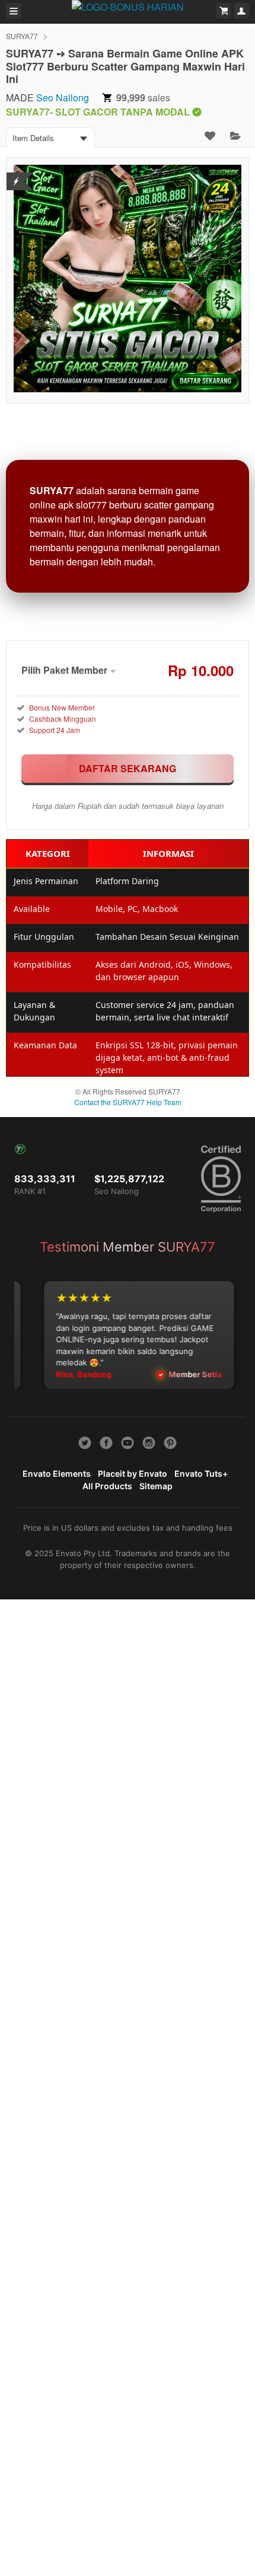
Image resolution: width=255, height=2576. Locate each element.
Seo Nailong (63, 97)
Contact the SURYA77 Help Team (128, 1102)
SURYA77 (22, 36)
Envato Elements (57, 1473)
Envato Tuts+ (201, 1473)
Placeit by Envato (133, 1473)
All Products (107, 1486)
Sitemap (156, 1486)
